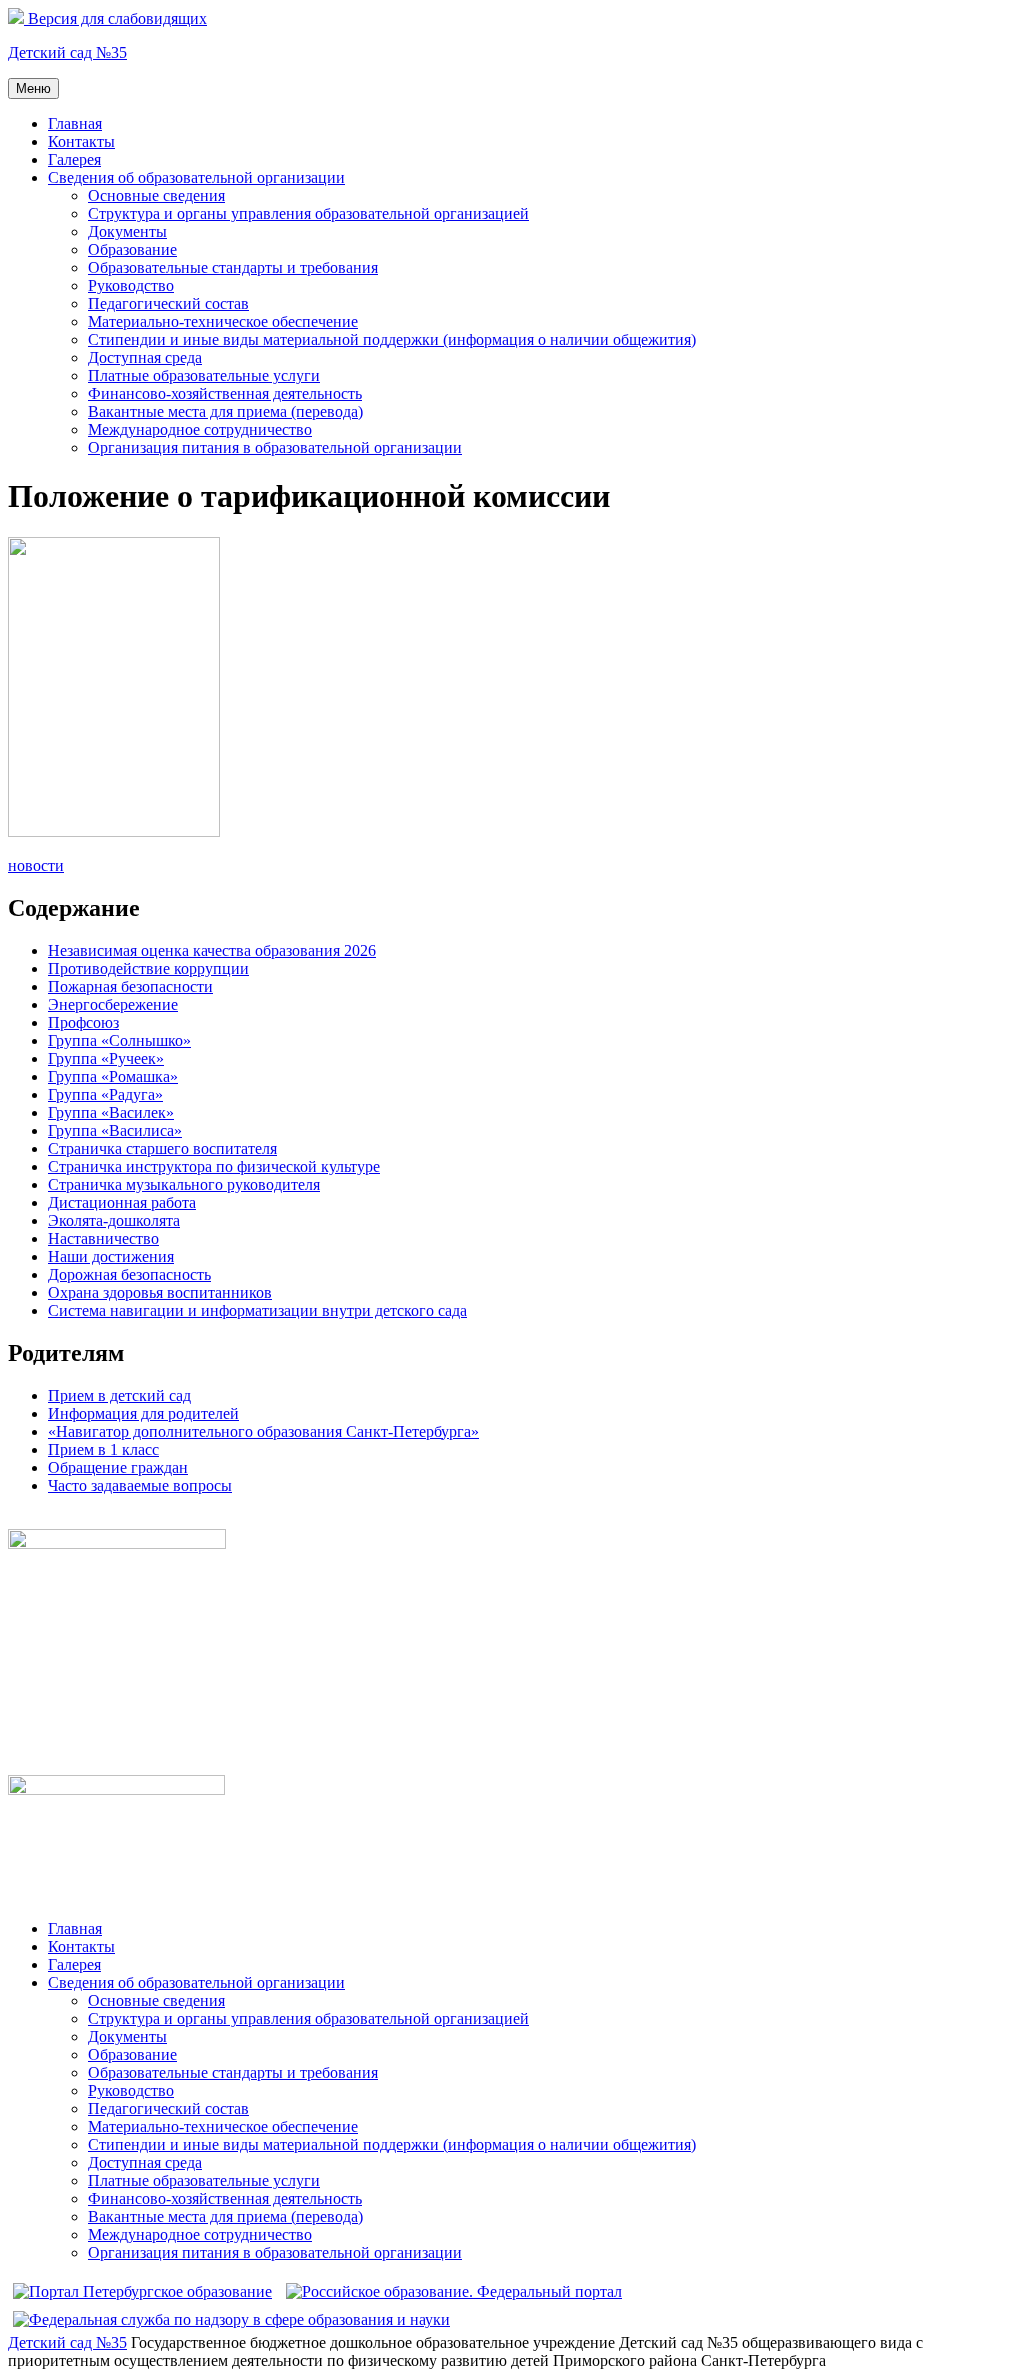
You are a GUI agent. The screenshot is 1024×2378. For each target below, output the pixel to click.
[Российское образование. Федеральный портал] (454, 2291)
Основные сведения (156, 195)
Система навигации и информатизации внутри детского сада (257, 1310)
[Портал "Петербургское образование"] (142, 2291)
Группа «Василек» (111, 1112)
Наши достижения (111, 1256)
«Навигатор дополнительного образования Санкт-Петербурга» (263, 1431)
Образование (132, 249)
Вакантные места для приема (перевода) (225, 411)
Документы (127, 231)
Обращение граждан (118, 1467)
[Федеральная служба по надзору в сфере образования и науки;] (231, 2319)
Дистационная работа (122, 1202)
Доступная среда (145, 357)
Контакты (81, 141)
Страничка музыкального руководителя (184, 1184)
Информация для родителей (143, 1413)
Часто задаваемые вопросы (140, 1485)
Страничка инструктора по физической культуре (214, 1166)
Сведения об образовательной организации (196, 177)
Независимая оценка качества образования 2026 (212, 950)
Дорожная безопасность (129, 1274)
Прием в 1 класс (103, 1449)
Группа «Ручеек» (106, 1058)
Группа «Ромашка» (113, 1076)
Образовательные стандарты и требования (233, 267)
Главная (75, 123)
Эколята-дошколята (114, 1220)
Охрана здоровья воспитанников (160, 1292)
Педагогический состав (168, 303)
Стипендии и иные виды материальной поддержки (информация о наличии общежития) (392, 339)
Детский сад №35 (67, 52)
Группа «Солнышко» (119, 1040)
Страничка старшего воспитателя (162, 1148)
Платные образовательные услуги (204, 375)
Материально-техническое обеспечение (223, 321)
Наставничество (103, 1238)
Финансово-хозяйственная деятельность (225, 393)
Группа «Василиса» (115, 1130)
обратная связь (58, 1519)
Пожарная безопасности (130, 986)
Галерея (74, 159)
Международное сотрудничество (200, 429)
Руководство (131, 285)
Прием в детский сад (119, 1395)
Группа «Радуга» (105, 1094)
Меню (33, 88)
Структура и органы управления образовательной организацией (308, 213)
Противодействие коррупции (148, 968)
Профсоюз (83, 1022)
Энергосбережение (113, 1004)
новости (36, 865)
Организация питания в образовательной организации (275, 447)
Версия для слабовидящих (115, 18)
